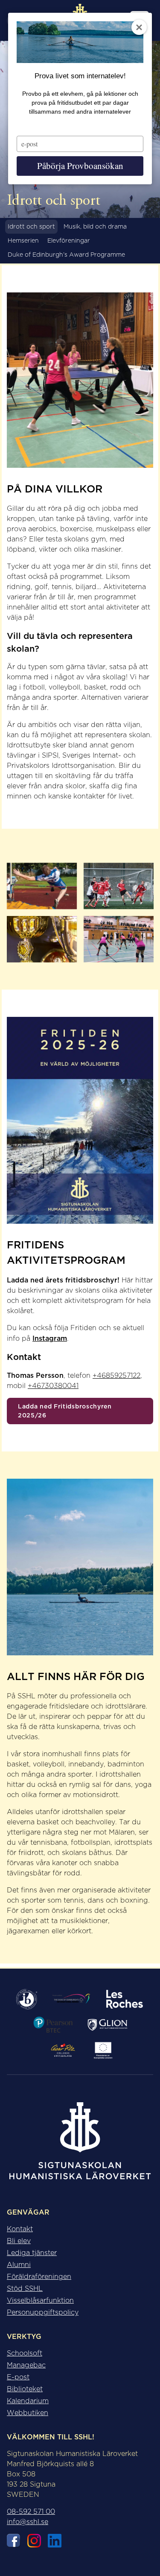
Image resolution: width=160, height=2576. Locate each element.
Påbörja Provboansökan (80, 166)
